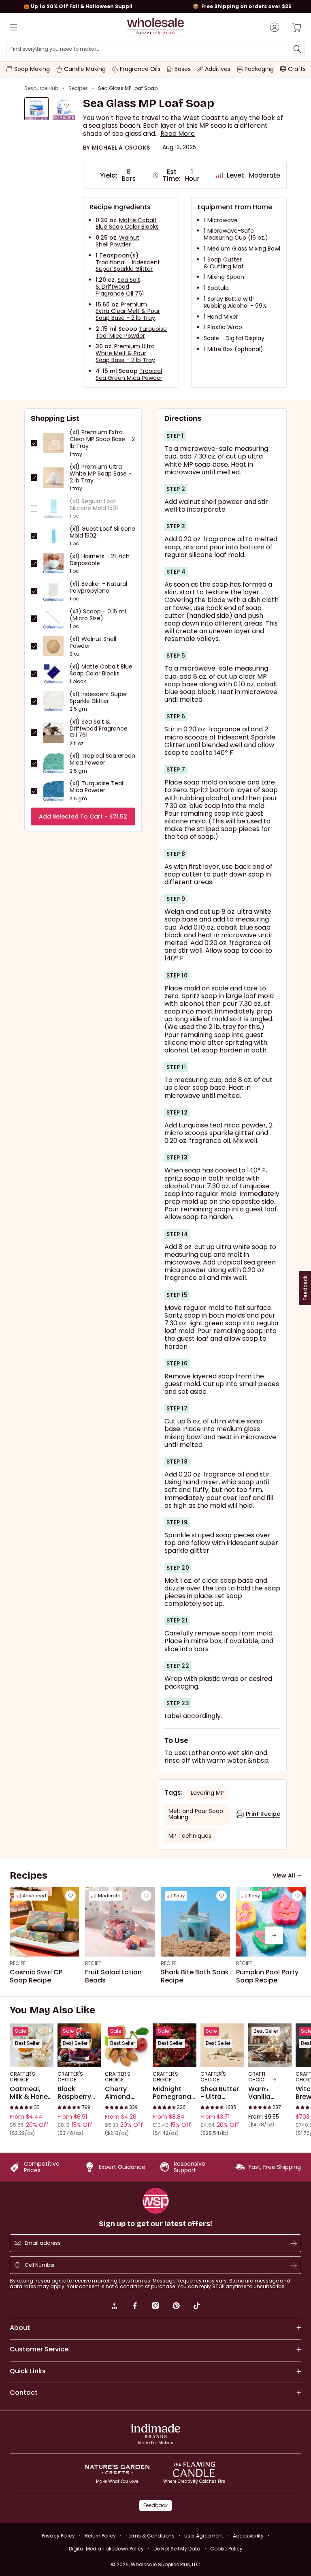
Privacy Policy (58, 2536)
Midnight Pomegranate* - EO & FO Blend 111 (175, 2093)
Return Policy (100, 2536)
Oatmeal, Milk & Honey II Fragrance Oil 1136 (31, 2093)
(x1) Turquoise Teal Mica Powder (96, 787)
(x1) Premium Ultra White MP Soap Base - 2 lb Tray (101, 474)
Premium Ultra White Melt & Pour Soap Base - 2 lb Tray (125, 353)
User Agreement (204, 2536)
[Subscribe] (294, 2243)
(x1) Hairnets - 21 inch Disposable (100, 560)
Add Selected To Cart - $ (83, 817)
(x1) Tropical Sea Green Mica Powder (102, 759)
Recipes (78, 88)
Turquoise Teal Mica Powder (131, 332)
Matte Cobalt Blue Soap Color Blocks (127, 224)
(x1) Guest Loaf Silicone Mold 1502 (102, 532)
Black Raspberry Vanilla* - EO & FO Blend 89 (78, 2093)
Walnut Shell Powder (117, 241)
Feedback (155, 2505)
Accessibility (248, 2536)
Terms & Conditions (150, 2536)
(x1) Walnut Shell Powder (93, 643)
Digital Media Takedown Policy (106, 2549)
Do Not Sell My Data (177, 2549)
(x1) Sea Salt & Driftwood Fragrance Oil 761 (99, 729)
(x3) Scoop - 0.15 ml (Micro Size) (98, 615)
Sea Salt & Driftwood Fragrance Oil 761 (120, 287)
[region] (155, 6)
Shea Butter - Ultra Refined (220, 2093)
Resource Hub (41, 88)
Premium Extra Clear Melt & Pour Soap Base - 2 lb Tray (128, 311)
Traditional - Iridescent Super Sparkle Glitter (128, 266)
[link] (114, 2307)
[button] (178, 134)
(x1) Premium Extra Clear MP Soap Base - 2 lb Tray (102, 439)
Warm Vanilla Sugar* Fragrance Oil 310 (265, 2093)
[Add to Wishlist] (66, 106)
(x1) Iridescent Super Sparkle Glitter (98, 698)
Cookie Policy (226, 2549)
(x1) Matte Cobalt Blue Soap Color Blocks (101, 670)
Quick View (31, 2056)
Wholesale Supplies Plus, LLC (165, 2564)
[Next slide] (274, 1935)
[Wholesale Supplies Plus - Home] (155, 27)
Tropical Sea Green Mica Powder (129, 374)
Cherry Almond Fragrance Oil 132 (122, 2093)
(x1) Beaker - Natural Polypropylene (98, 587)
